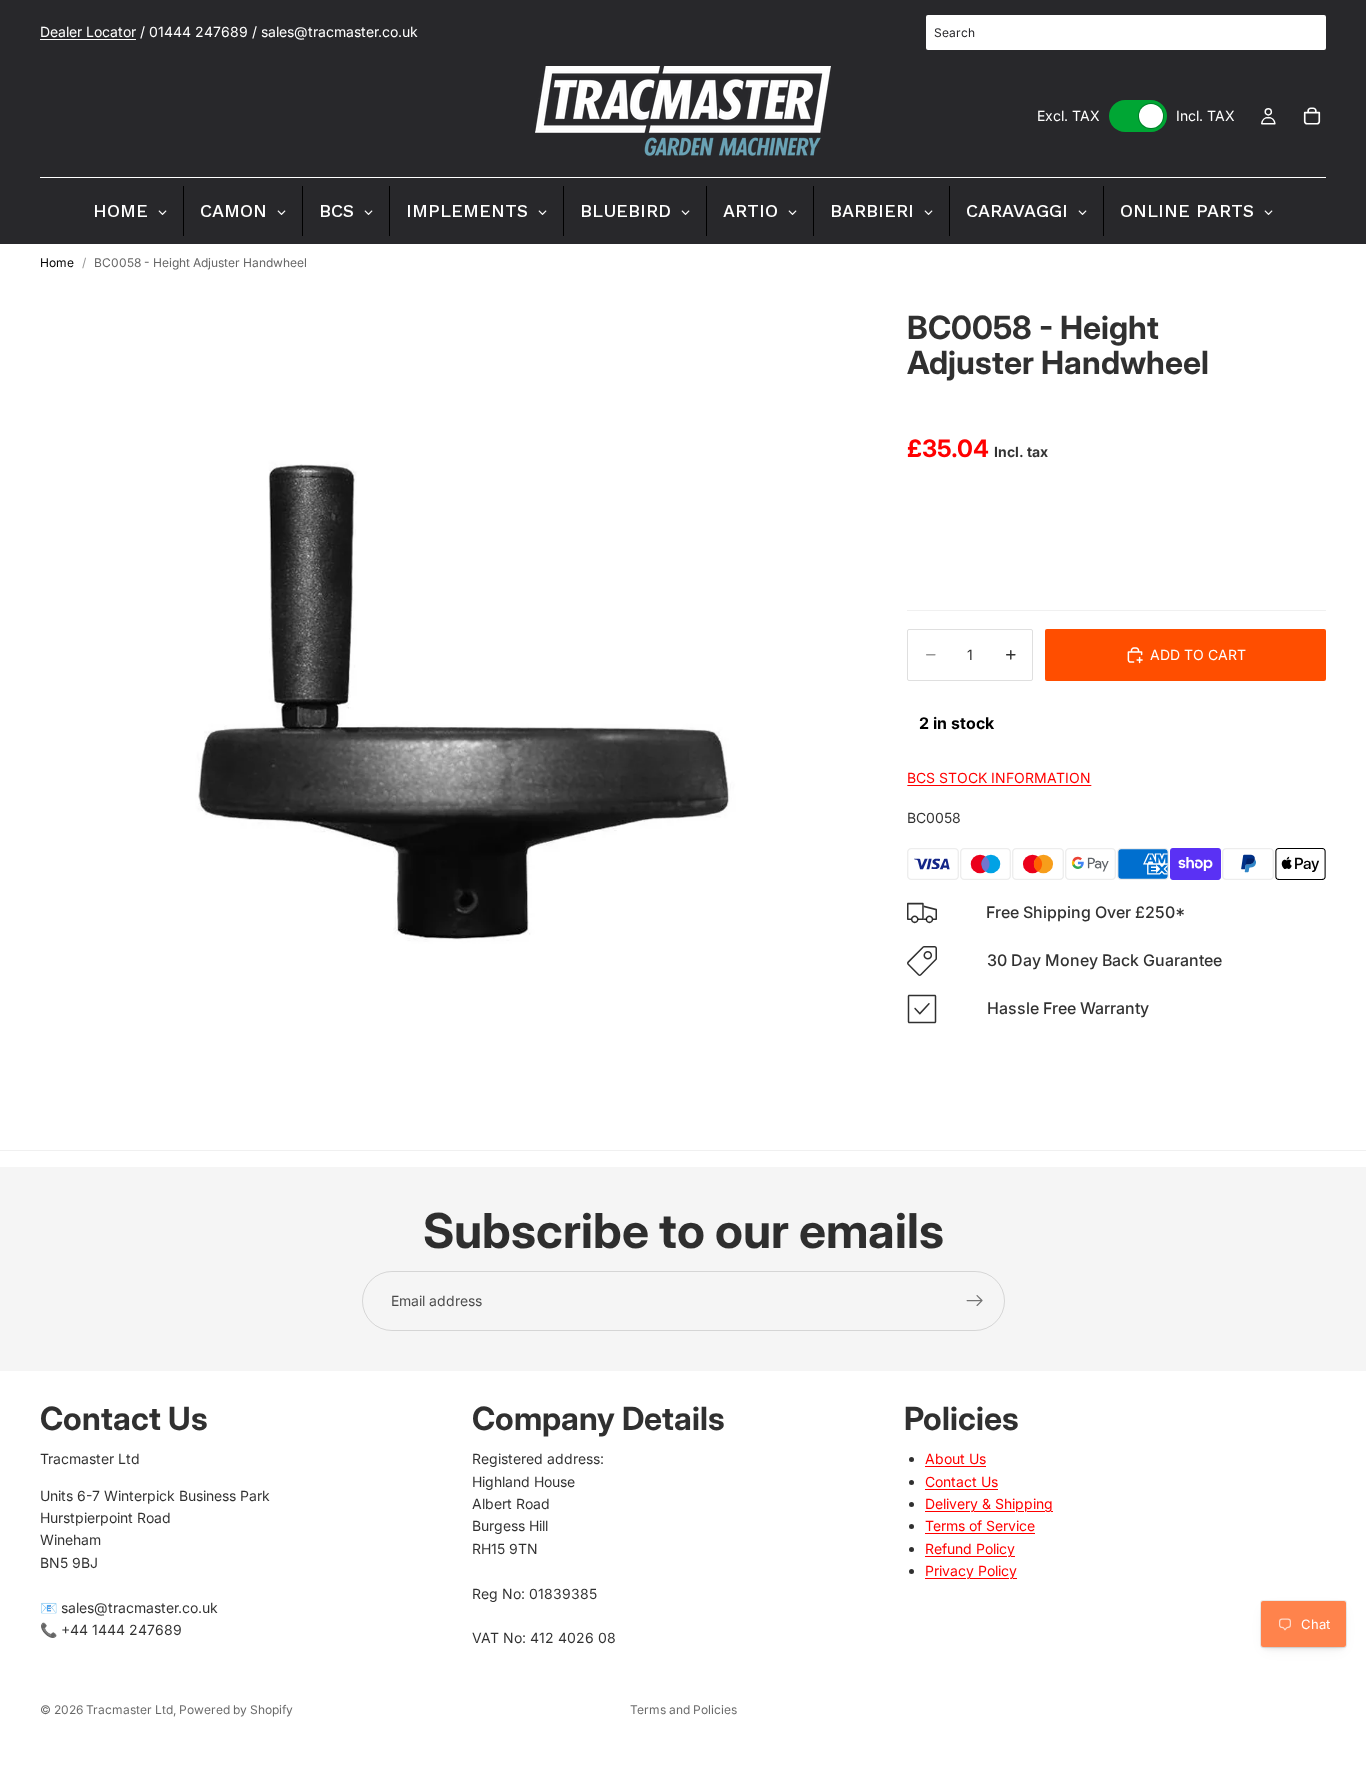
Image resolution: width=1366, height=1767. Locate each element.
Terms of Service (980, 1525)
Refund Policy (970, 1548)
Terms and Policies (683, 1709)
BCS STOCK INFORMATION (999, 777)
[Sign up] (975, 1301)
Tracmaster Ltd (129, 1709)
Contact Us (961, 1481)
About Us (955, 1458)
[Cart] (1312, 116)
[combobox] (1126, 32)
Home (57, 262)
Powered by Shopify (236, 1709)
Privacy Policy (971, 1570)
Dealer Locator (88, 31)
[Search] (1300, 33)
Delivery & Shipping (989, 1503)
